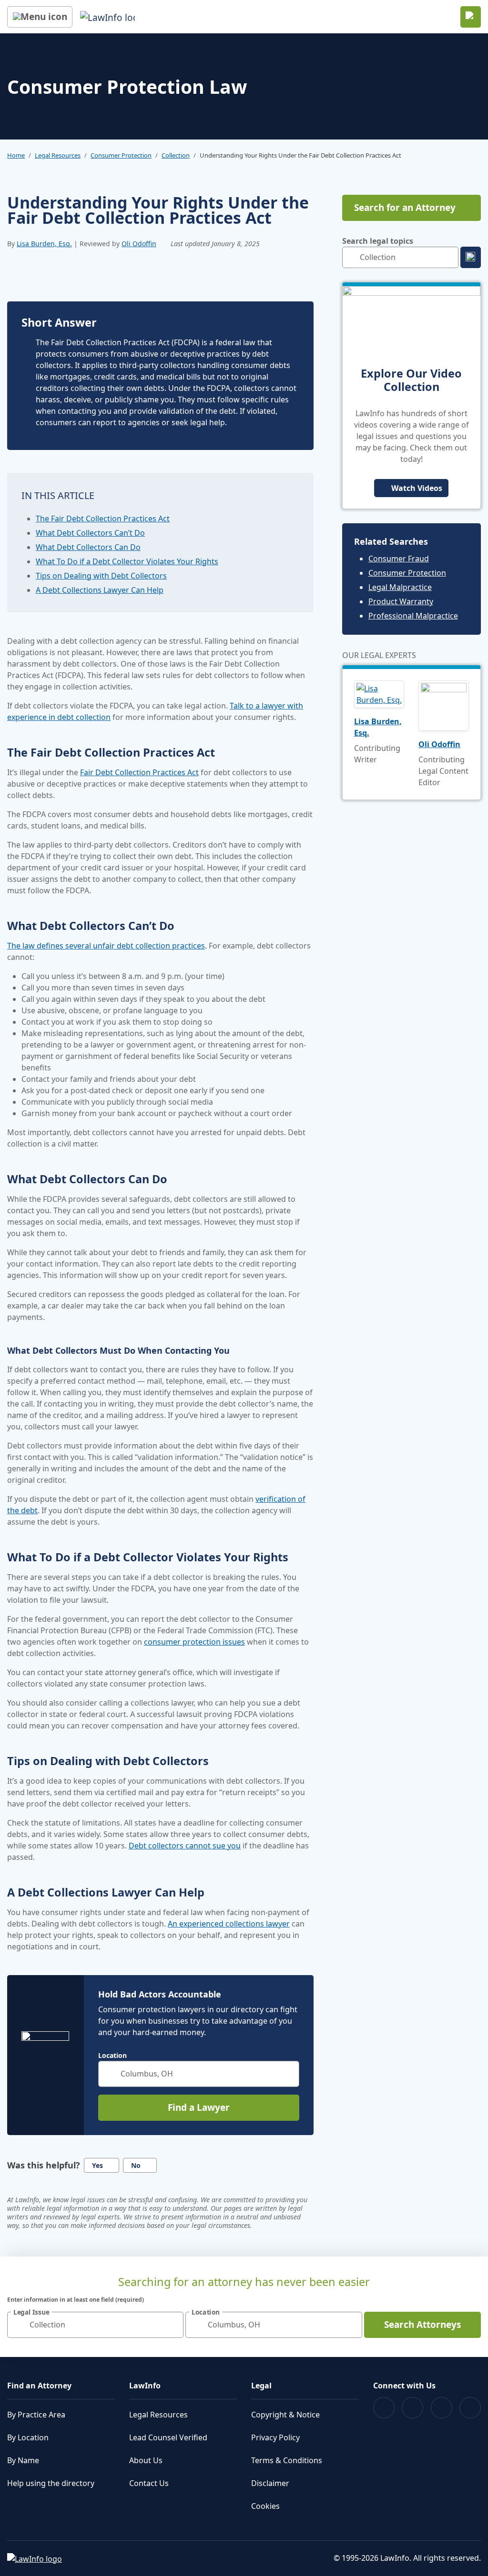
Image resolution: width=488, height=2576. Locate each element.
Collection (176, 155)
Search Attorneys (422, 2325)
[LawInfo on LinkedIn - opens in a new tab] (470, 2408)
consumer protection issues (194, 1642)
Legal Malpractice (400, 587)
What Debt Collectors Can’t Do (90, 533)
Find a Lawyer (199, 2107)
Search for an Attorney (405, 208)
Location (112, 2056)
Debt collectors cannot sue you (185, 1846)
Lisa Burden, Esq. (44, 244)
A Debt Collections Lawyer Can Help (100, 590)
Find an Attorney (39, 2386)
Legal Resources (58, 155)
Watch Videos (417, 488)
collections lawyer (258, 1924)
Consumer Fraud (399, 559)
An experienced (197, 1924)
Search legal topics (378, 241)
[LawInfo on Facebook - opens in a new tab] (384, 2408)
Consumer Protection (121, 155)
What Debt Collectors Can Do (88, 547)
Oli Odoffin (139, 244)
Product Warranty (401, 601)
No (136, 2165)
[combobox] (199, 2074)
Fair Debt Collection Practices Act (139, 772)
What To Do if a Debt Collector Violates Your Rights (127, 561)
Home (16, 155)
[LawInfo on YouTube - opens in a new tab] (442, 2408)
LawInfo (145, 2386)
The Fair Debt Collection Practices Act (103, 519)
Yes (97, 2165)
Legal (261, 2386)
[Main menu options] (40, 17)
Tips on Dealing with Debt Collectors (101, 576)
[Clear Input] (288, 2074)
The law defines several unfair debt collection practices (106, 946)
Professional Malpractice (413, 616)
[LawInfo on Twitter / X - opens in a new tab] (412, 2408)
